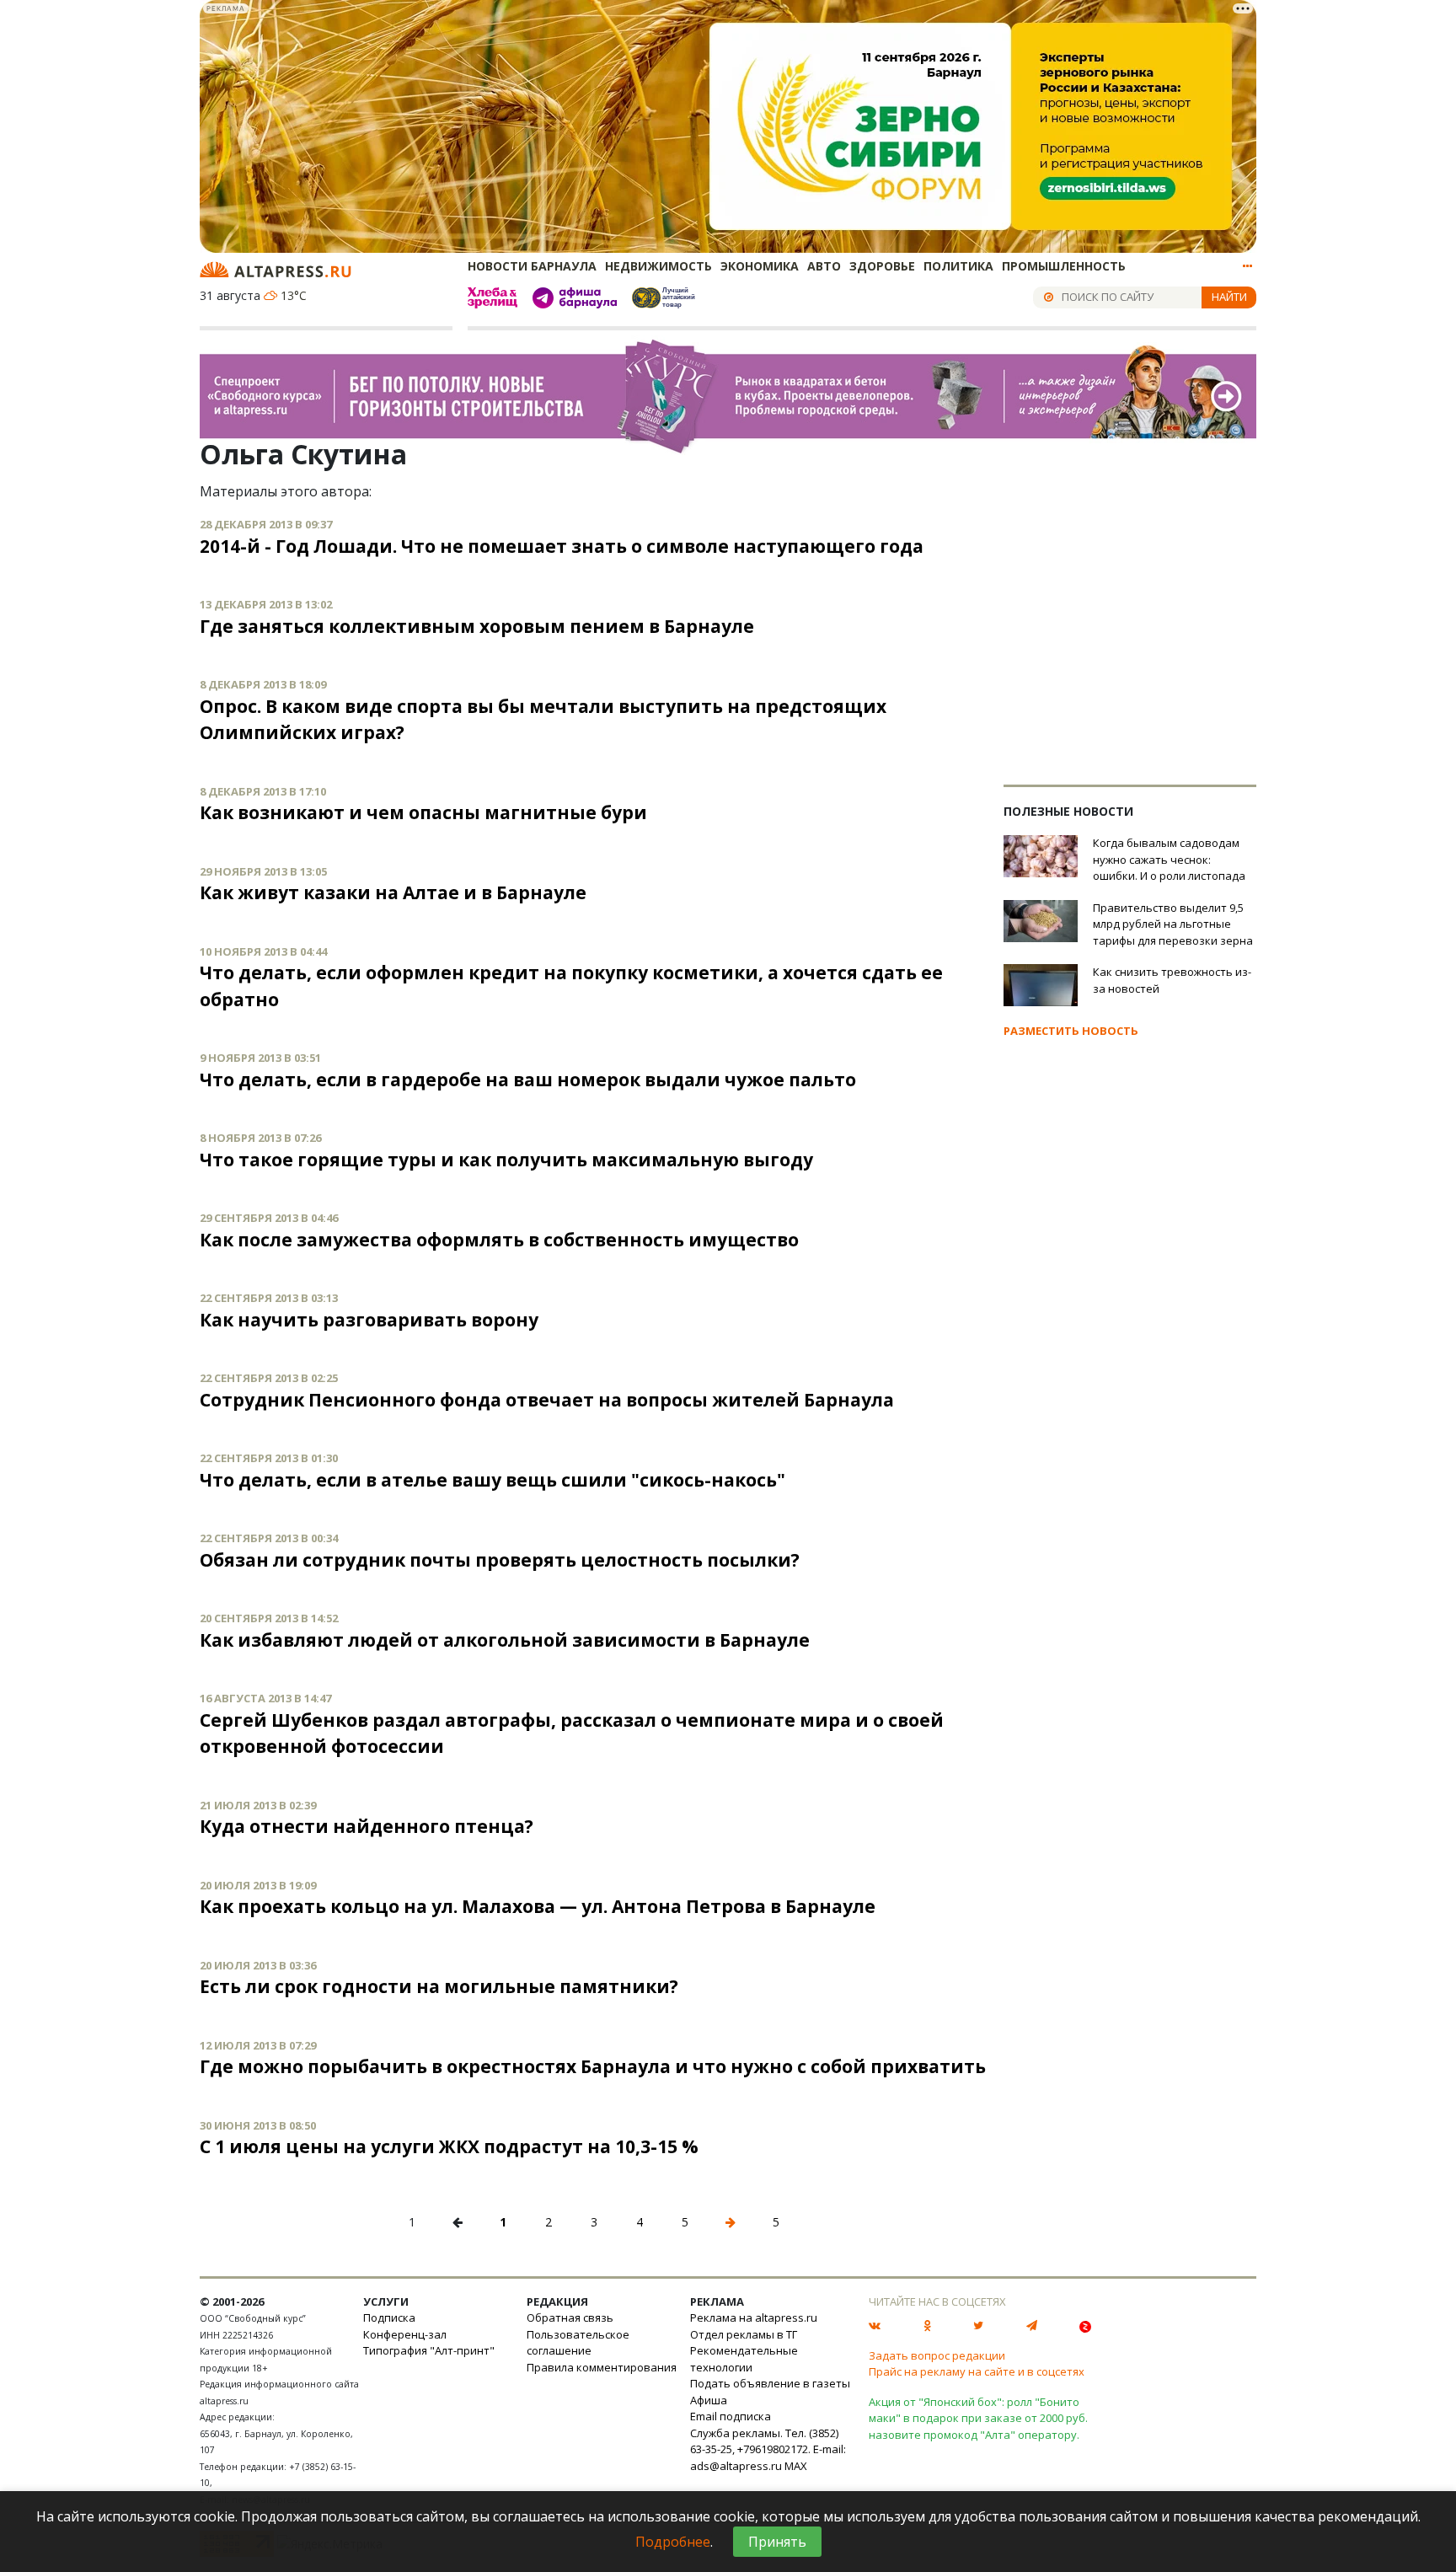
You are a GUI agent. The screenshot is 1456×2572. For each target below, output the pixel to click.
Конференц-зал (405, 2334)
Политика (958, 266)
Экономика (760, 266)
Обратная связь (570, 2317)
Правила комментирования (602, 2367)
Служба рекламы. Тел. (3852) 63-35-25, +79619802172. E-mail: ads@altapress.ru (768, 2449)
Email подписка (731, 2416)
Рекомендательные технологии (744, 2359)
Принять (777, 2542)
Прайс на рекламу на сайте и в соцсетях (977, 2371)
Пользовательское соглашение (578, 2343)
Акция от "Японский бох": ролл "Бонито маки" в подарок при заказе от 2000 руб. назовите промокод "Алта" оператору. (978, 2418)
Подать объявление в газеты (770, 2383)
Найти (1229, 297)
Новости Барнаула (532, 266)
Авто (824, 266)
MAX (796, 2466)
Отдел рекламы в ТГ (744, 2334)
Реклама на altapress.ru (754, 2317)
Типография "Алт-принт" (429, 2350)
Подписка (389, 2317)
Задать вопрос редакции (937, 2355)
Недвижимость (658, 266)
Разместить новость (1071, 1031)
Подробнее (673, 2542)
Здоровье (882, 266)
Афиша (709, 2400)
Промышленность (1064, 266)
